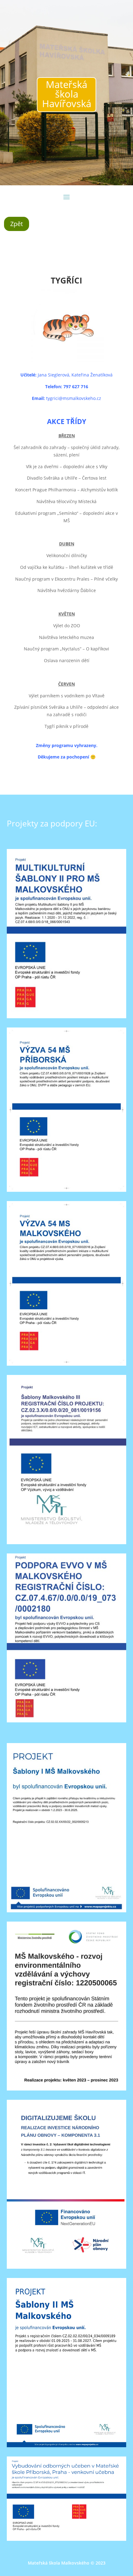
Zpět (17, 224)
